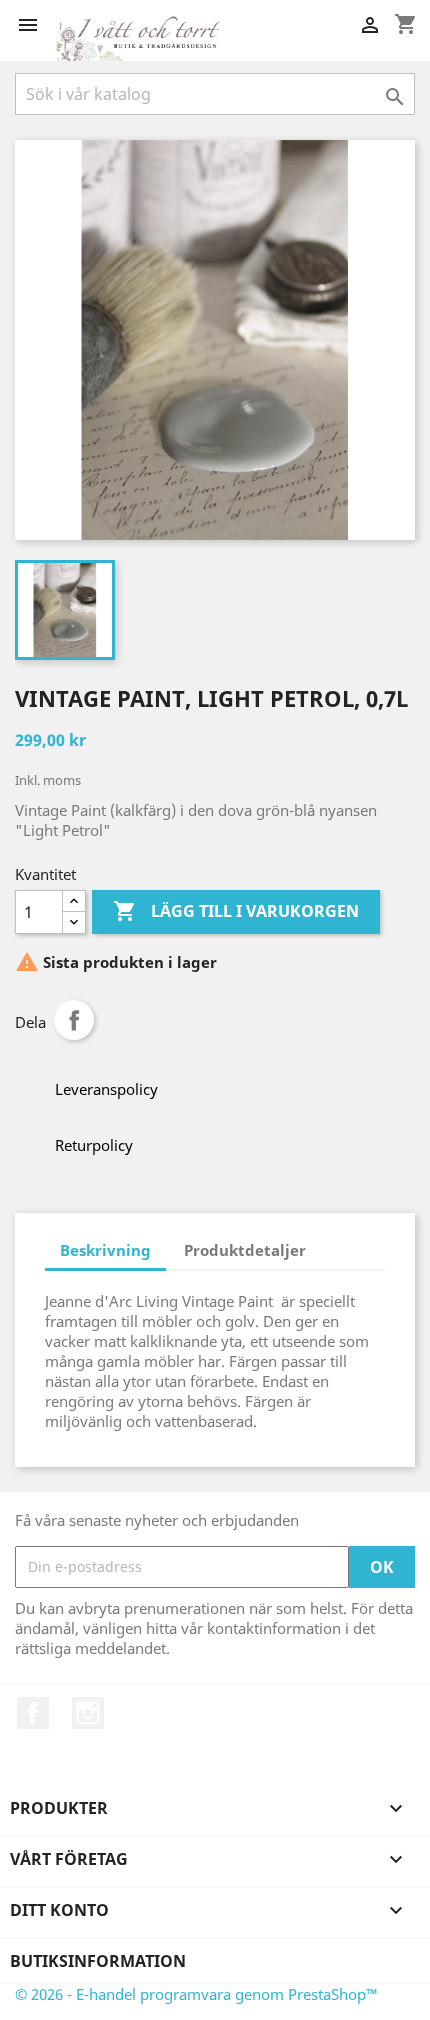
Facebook (33, 1713)
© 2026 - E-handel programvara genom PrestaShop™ (196, 1994)
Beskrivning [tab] (105, 1250)
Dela (74, 1020)
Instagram (88, 1713)
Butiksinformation (98, 1961)
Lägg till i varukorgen (236, 911)
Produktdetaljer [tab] (245, 1250)
